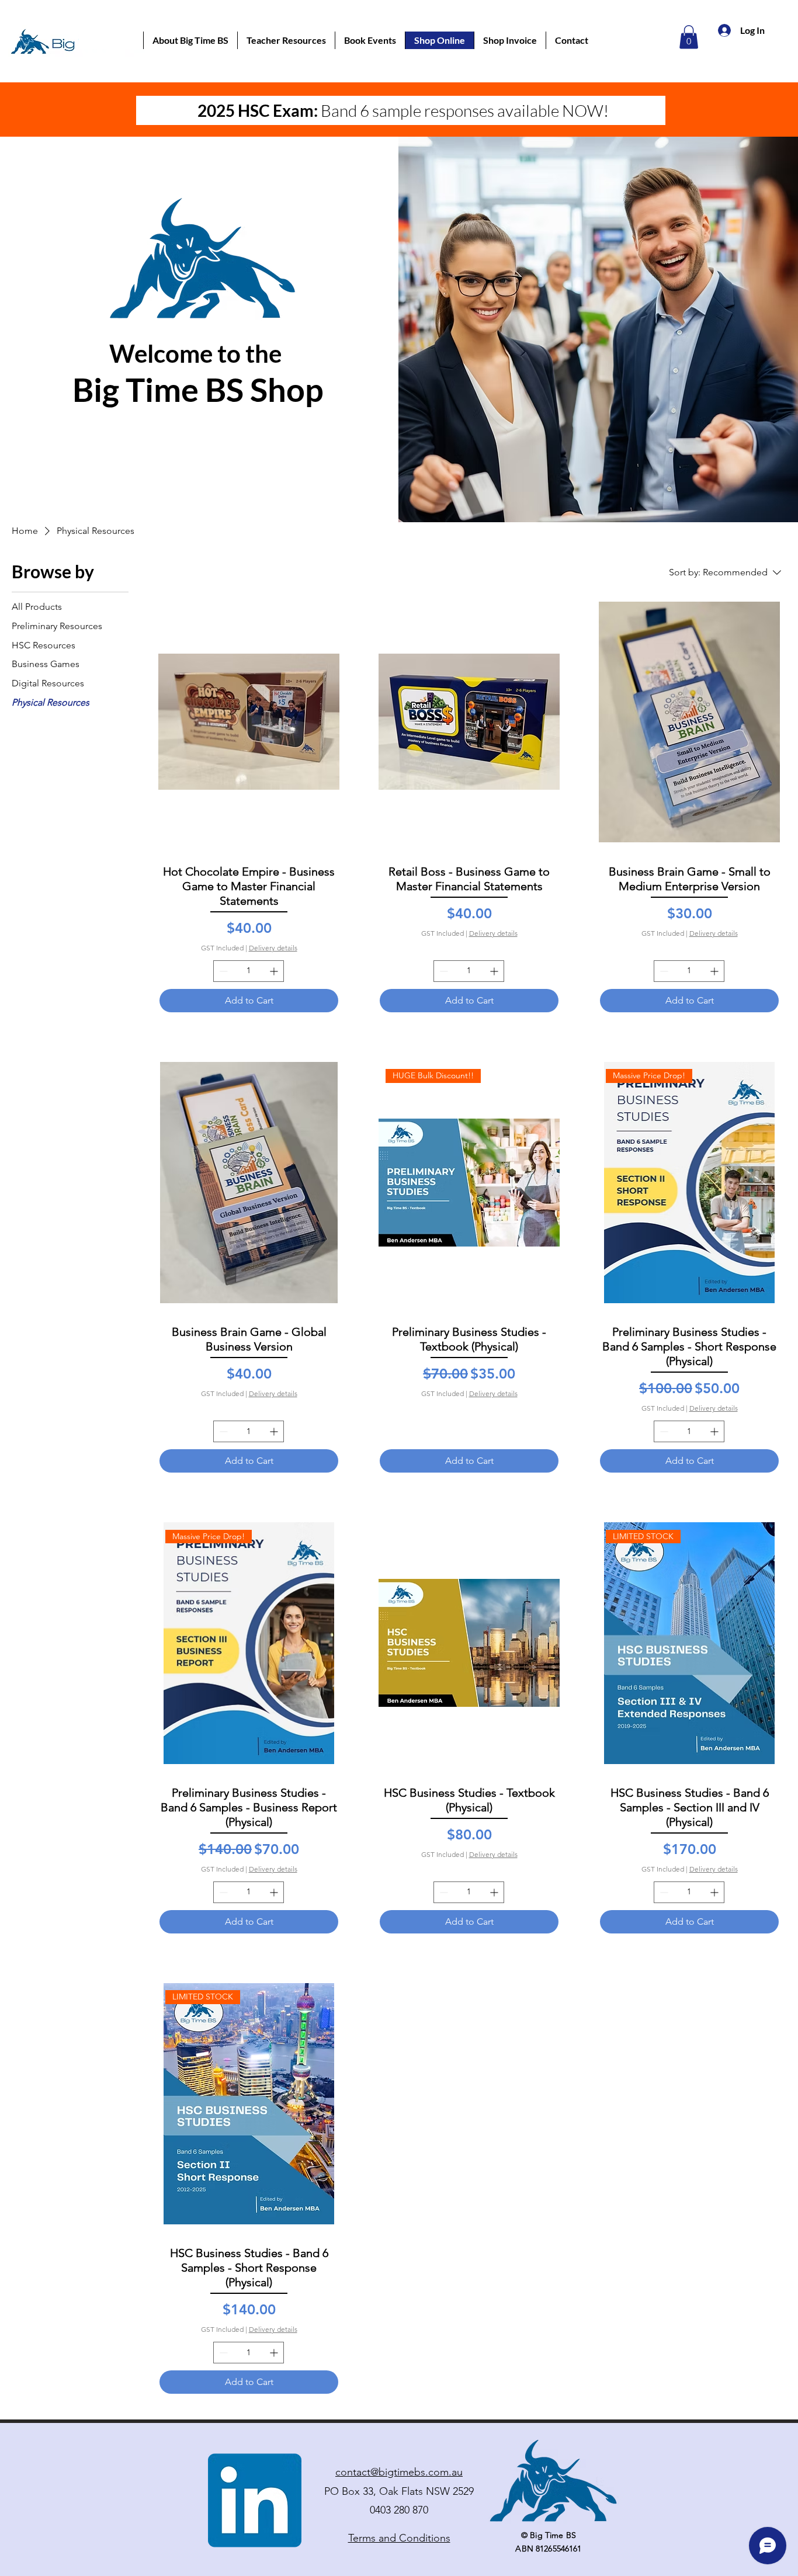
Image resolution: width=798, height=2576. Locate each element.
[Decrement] (222, 971)
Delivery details (273, 948)
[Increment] (275, 971)
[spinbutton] (249, 971)
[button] (190, 40)
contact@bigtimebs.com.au (399, 2472)
